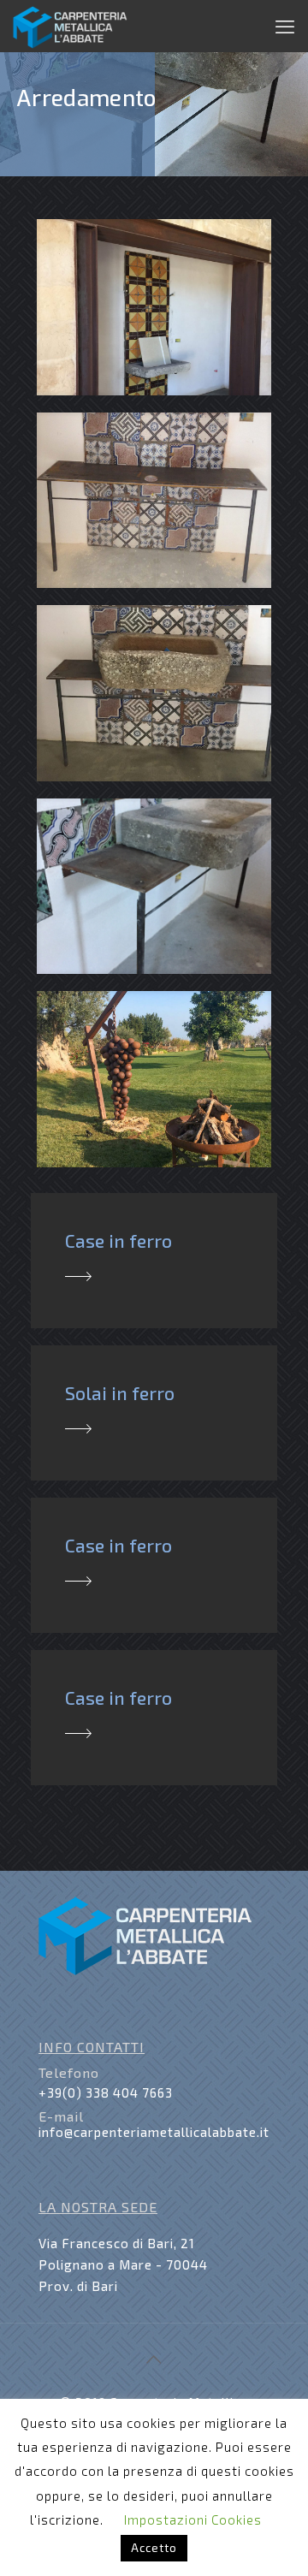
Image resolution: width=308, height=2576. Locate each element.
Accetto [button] (154, 2548)
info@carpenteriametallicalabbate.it (154, 2132)
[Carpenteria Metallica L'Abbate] (70, 26)
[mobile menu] (285, 26)
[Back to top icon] (154, 2359)
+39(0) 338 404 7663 (106, 2092)
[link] (78, 1276)
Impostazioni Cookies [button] (193, 2520)
